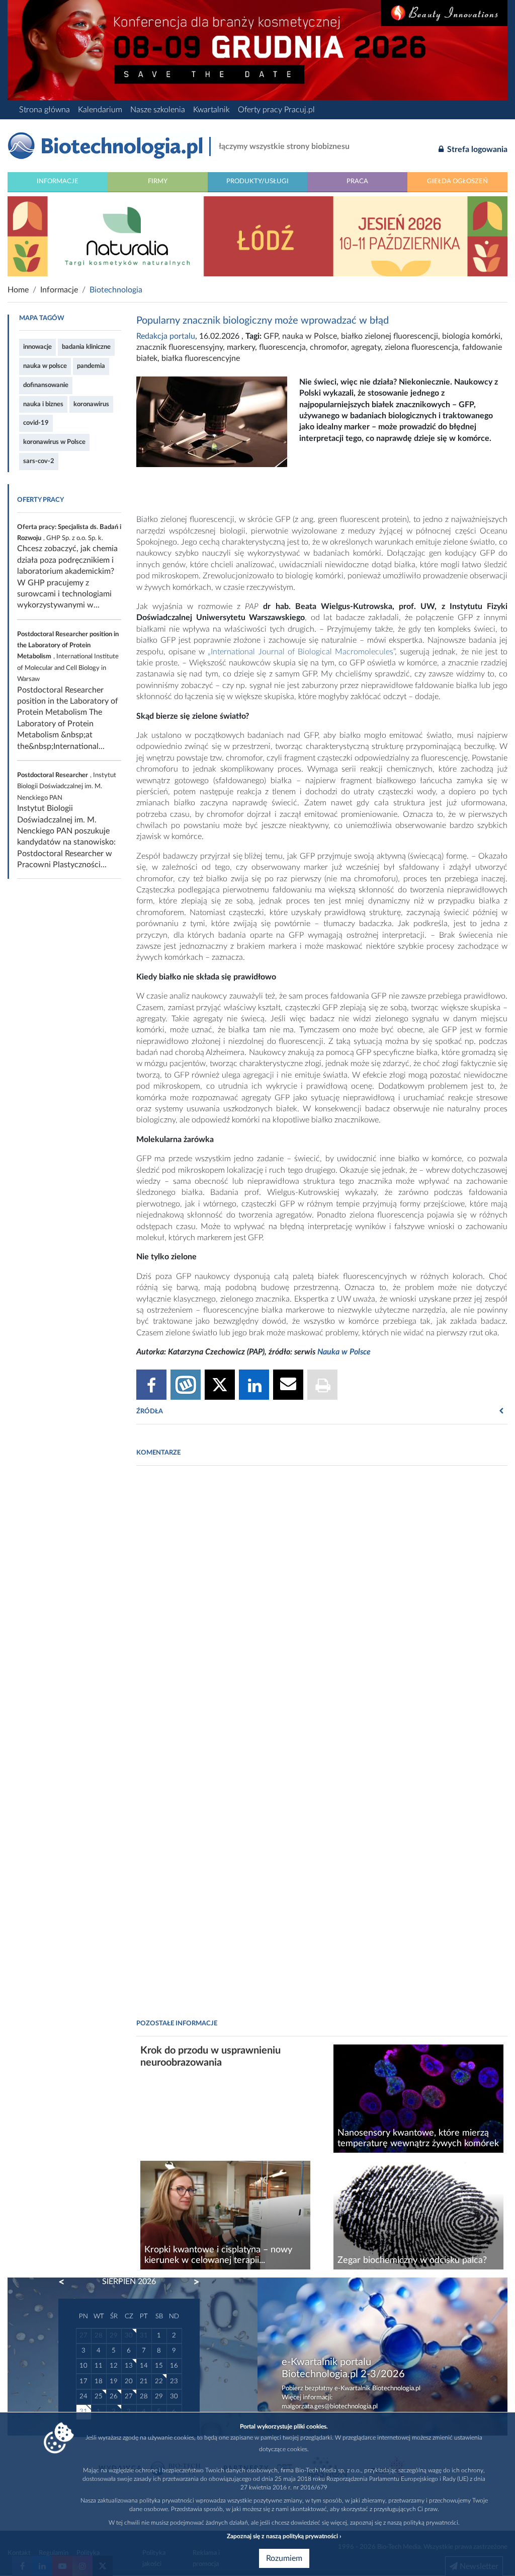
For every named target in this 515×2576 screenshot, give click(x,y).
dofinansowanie (46, 385)
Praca (357, 181)
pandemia (91, 366)
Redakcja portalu (166, 336)
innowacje (37, 347)
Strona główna (45, 110)
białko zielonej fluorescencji (390, 336)
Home (18, 290)
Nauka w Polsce (344, 1352)
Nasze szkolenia (158, 110)
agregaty (366, 347)
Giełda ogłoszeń (457, 181)
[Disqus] (322, 1611)
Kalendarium (100, 110)
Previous (66, 2282)
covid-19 (36, 423)
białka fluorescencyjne (201, 358)
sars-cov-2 (39, 461)
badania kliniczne (86, 347)
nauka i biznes (43, 404)
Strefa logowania (476, 149)
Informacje (58, 181)
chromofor (328, 347)
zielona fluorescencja (421, 347)
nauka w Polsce (310, 336)
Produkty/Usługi (257, 181)
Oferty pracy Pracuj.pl (276, 110)
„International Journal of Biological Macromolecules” (301, 652)
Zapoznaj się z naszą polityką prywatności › (284, 2536)
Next (192, 2282)
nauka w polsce (45, 366)
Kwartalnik (211, 110)
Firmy (158, 181)
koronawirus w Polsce (54, 442)
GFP (271, 336)
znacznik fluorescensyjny (180, 347)
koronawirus (91, 404)
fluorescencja (282, 347)
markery (241, 347)
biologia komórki (471, 336)
